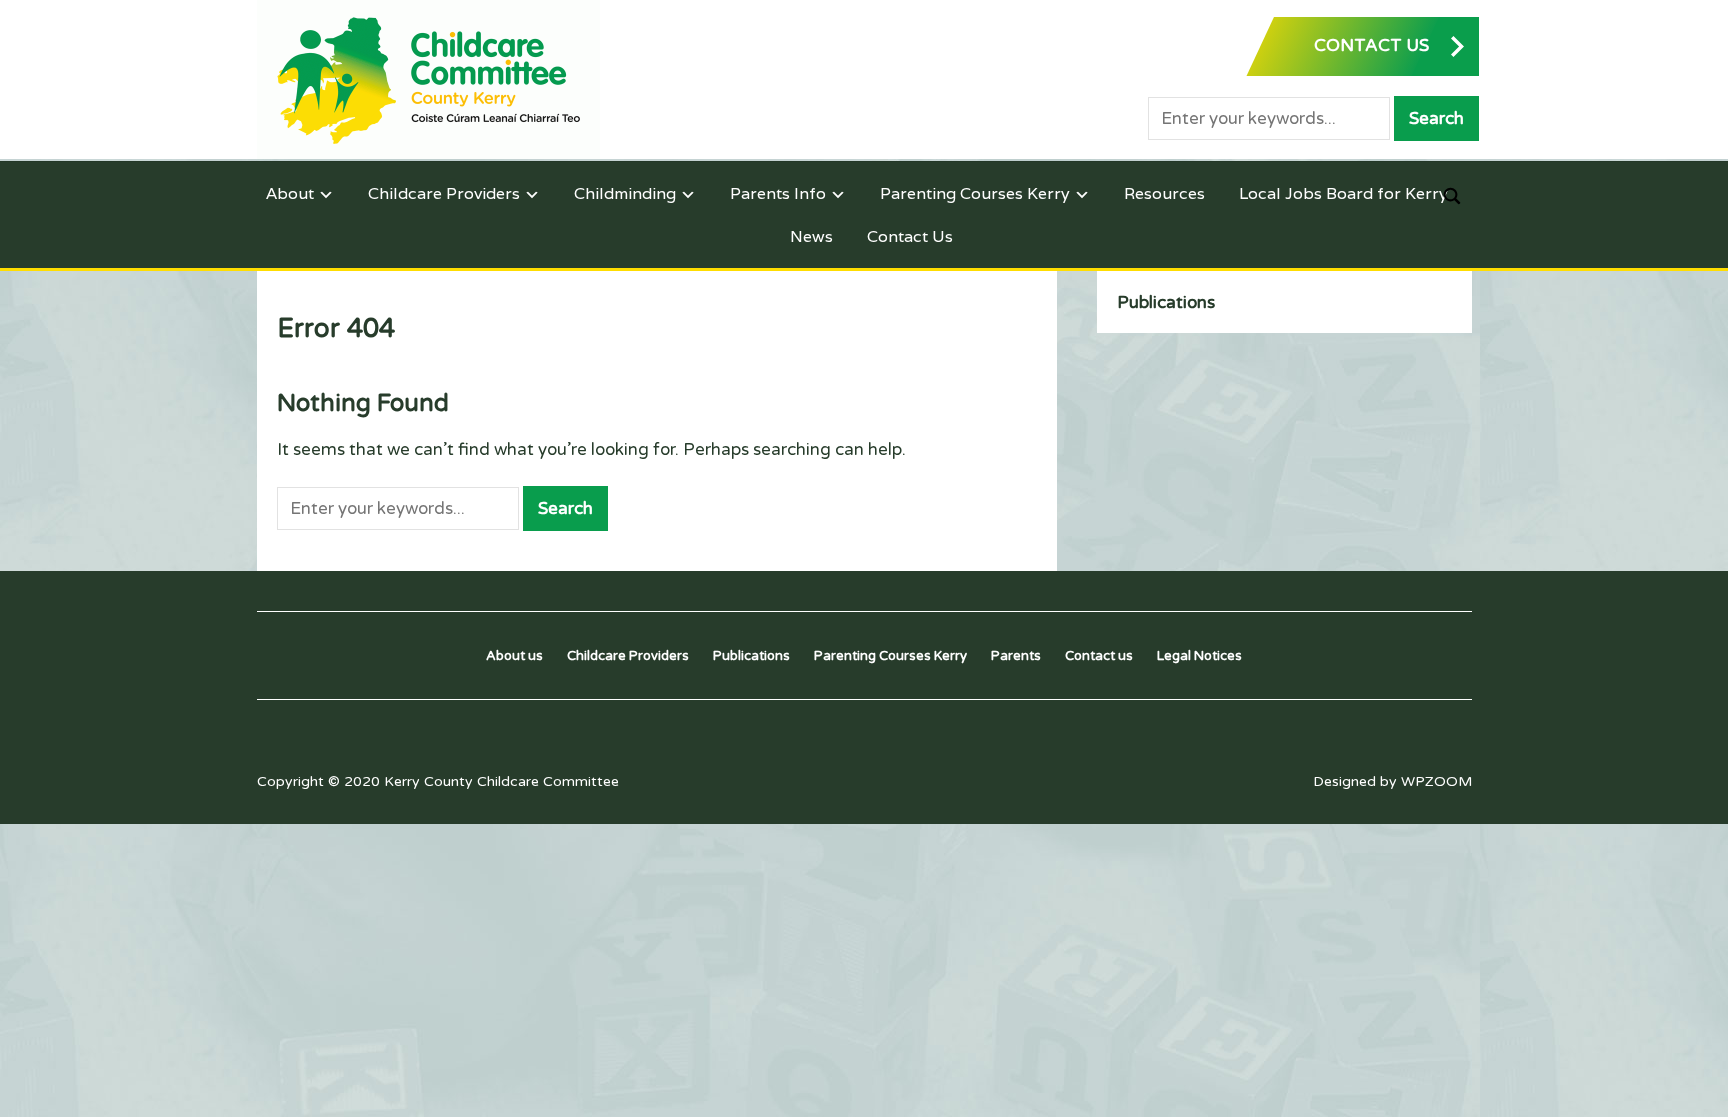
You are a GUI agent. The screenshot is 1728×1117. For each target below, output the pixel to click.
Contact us (1099, 656)
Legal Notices (1199, 656)
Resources (1164, 193)
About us (514, 656)
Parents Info (778, 193)
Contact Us (910, 236)
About (290, 193)
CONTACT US (1371, 45)
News (811, 236)
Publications (1166, 302)
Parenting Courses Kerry (975, 193)
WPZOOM (1436, 781)
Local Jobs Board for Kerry (1343, 193)
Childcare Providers (444, 193)
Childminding (625, 193)
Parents (1016, 656)
